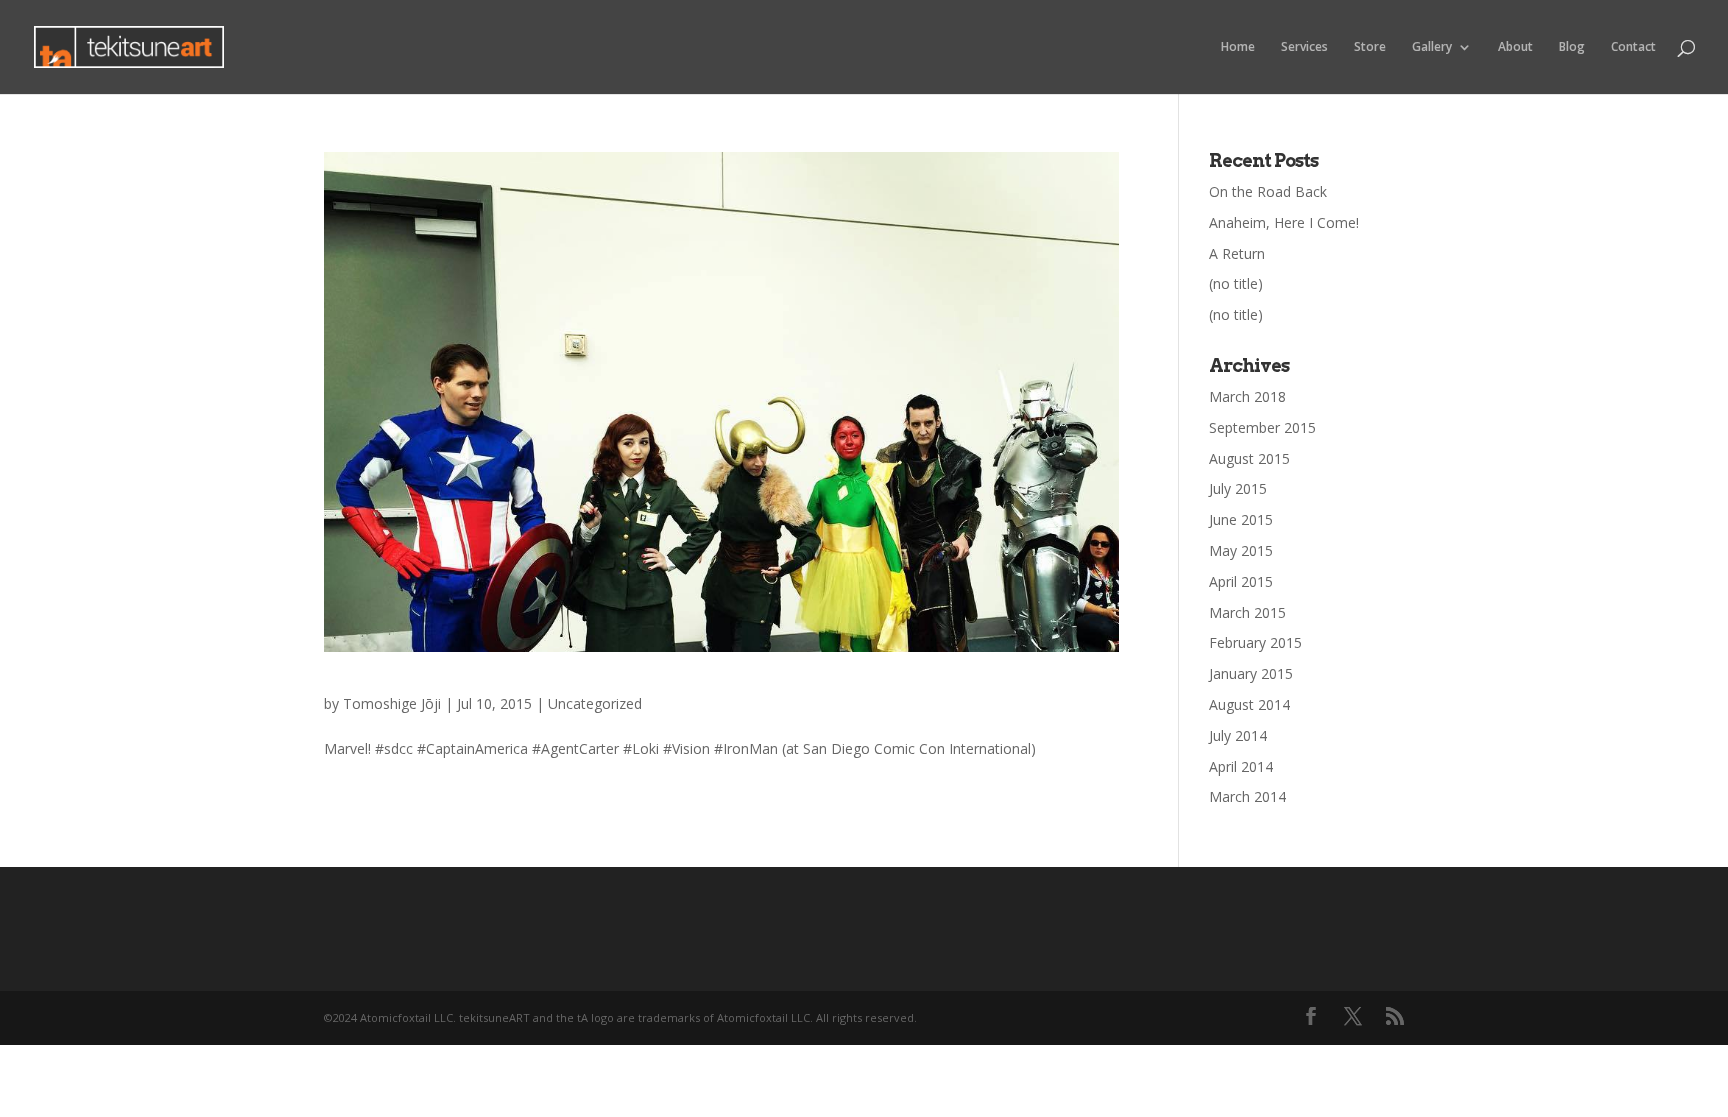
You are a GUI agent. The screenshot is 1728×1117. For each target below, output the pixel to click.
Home (1238, 47)
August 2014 (1249, 704)
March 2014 (1247, 796)
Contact (1633, 47)
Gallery (1432, 47)
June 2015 (1241, 519)
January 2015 (1251, 673)
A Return (1237, 253)
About (1515, 47)
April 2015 (1241, 581)
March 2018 (1247, 396)
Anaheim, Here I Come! (1284, 222)
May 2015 (1241, 550)
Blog (1572, 47)
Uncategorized (595, 703)
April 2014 (1241, 766)
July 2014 (1238, 735)
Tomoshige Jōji (392, 703)
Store (1370, 47)
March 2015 (1247, 612)
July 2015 (1238, 488)
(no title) (1236, 283)
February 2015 (1255, 642)
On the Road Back (1268, 191)
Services (1304, 47)
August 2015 (1249, 458)
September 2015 (1262, 427)
